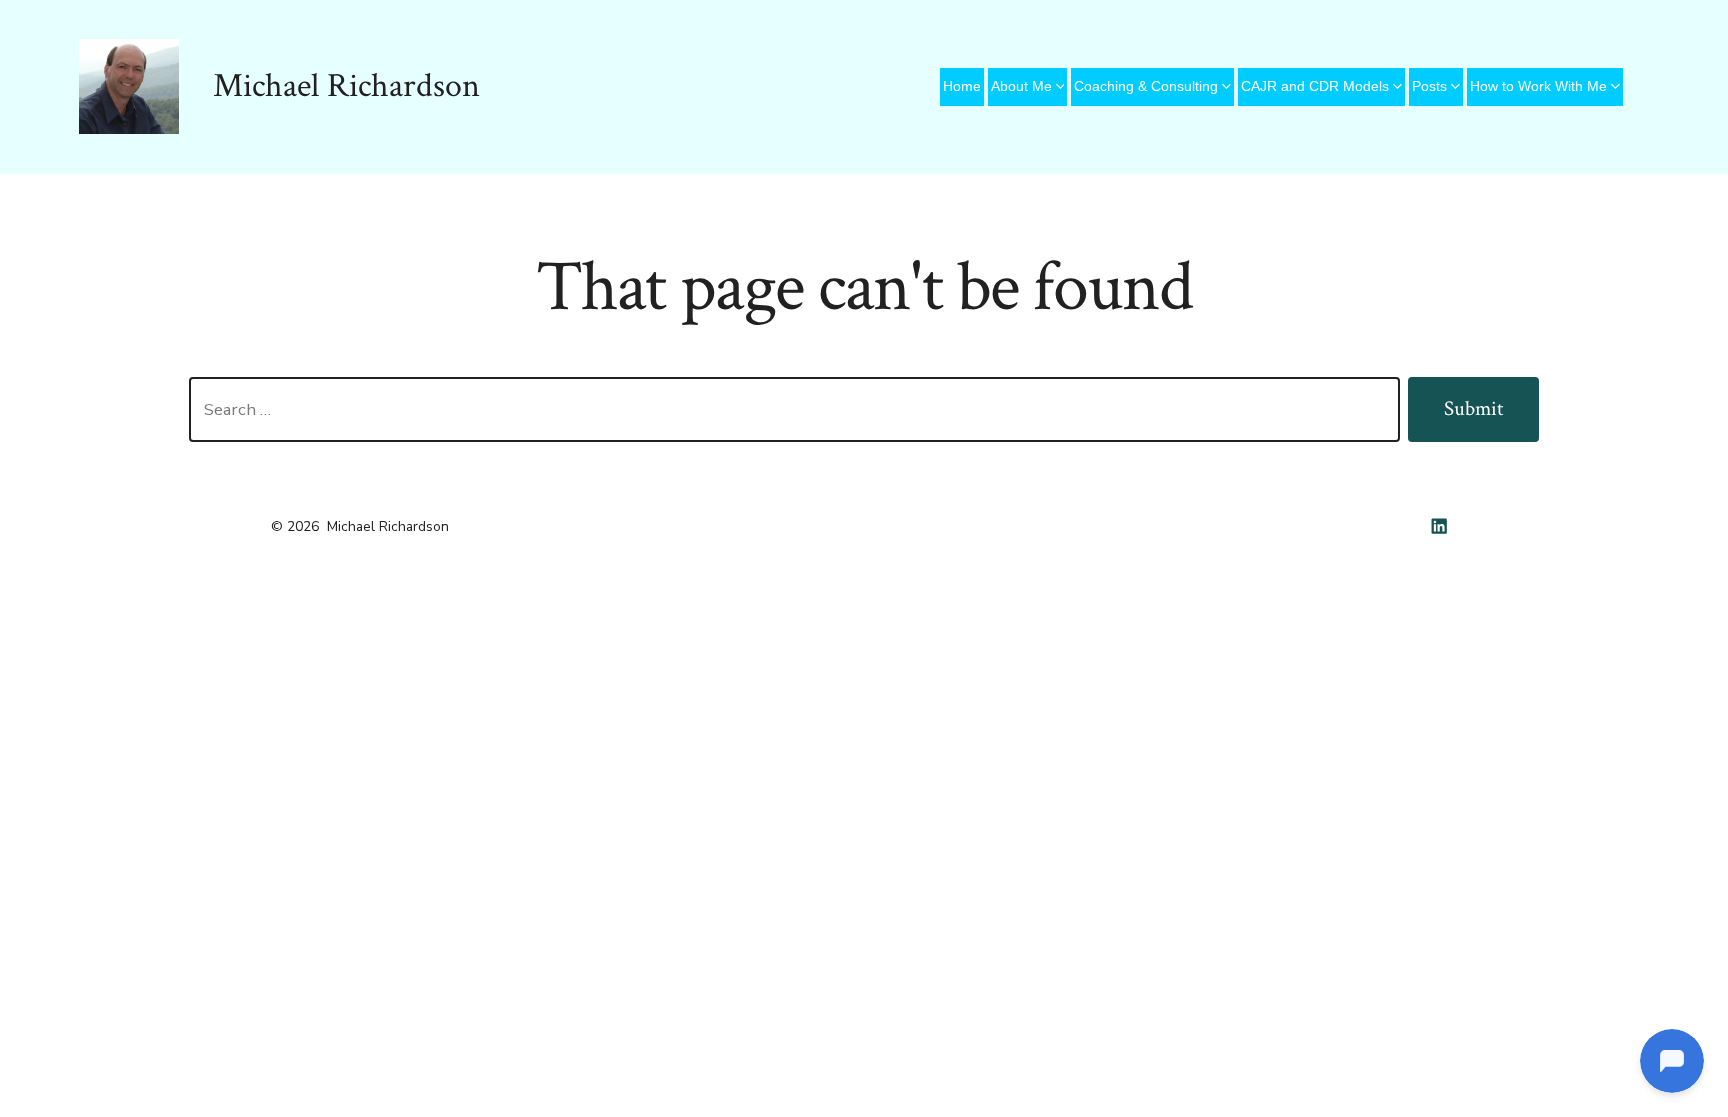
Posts (1429, 86)
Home (962, 86)
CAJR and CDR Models (1315, 86)
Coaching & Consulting (1146, 86)
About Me (1021, 86)
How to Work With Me (1538, 86)
